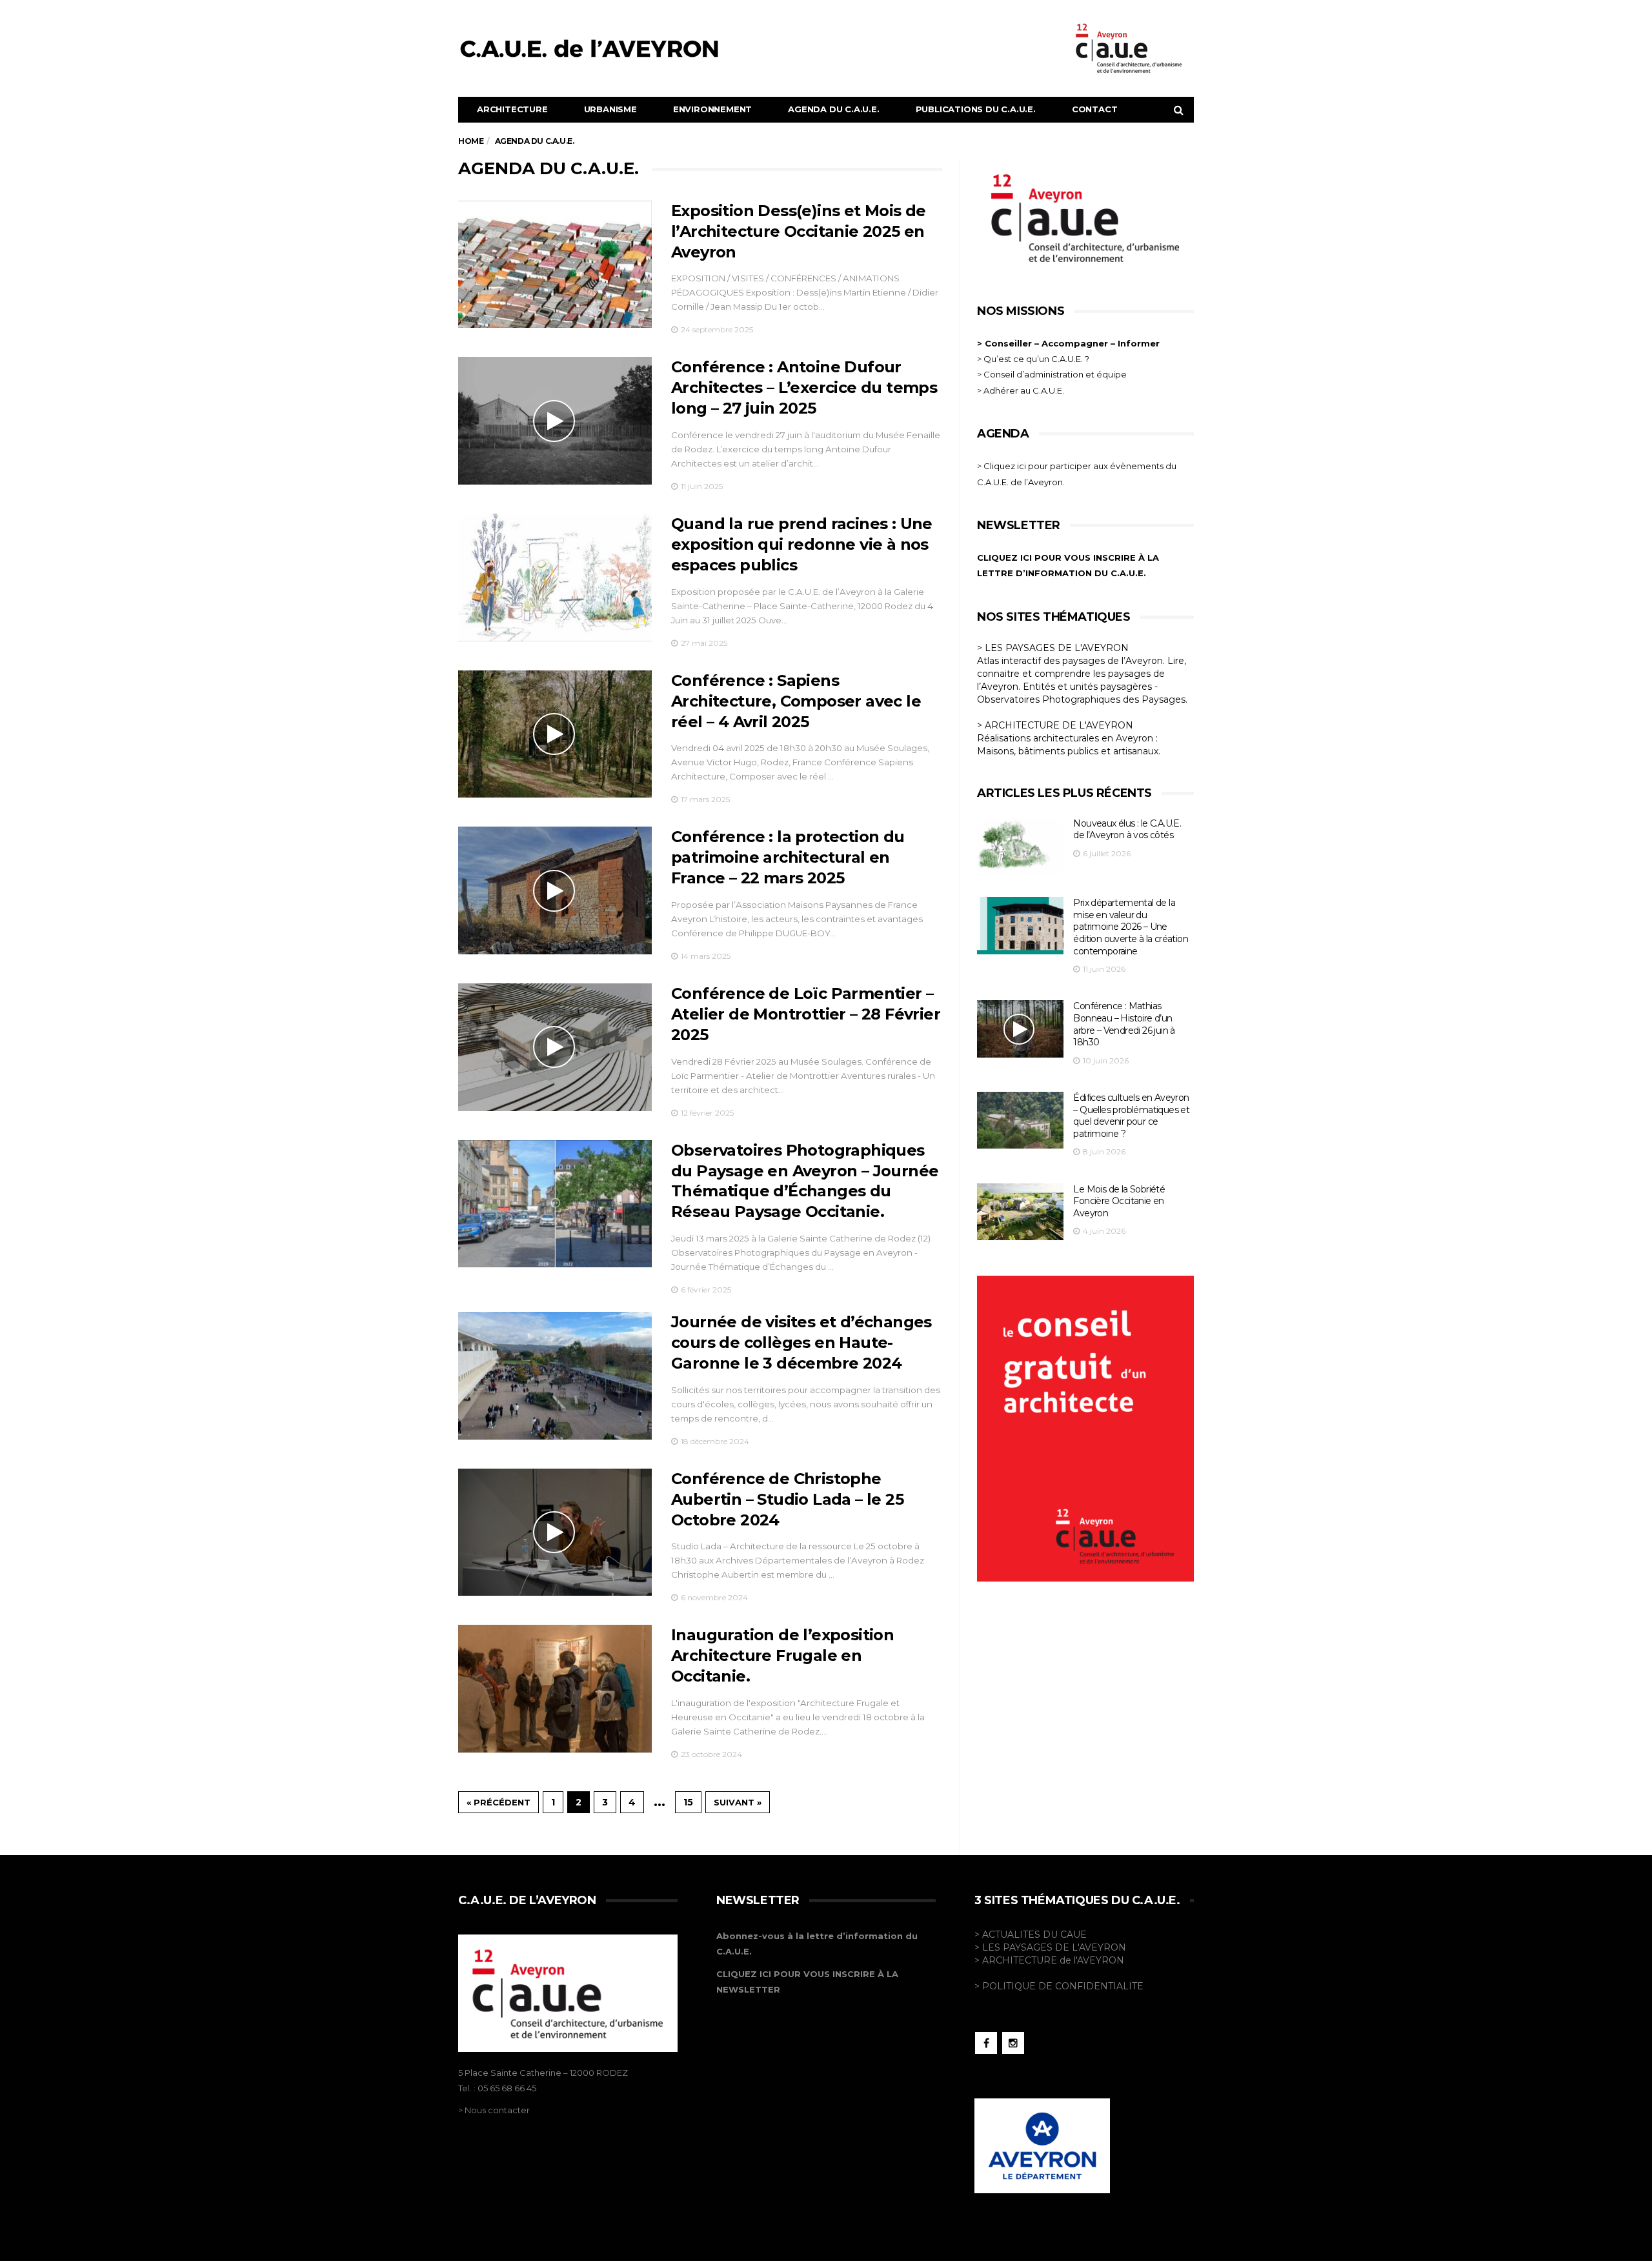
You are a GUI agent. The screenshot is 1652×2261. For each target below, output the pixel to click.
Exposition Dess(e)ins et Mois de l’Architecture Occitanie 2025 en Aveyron (799, 231)
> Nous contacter (494, 2110)
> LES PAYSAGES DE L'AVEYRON (1053, 648)
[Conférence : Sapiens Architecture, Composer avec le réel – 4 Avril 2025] (555, 734)
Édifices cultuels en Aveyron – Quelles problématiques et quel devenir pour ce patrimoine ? (1131, 1116)
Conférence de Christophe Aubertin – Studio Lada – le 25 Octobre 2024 (787, 1499)
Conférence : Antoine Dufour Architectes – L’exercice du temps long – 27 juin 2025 (804, 387)
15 (688, 1802)
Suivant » (738, 1802)
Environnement (712, 109)
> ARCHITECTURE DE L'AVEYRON (1055, 725)
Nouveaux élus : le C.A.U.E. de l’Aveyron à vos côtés (1127, 829)
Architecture (512, 109)
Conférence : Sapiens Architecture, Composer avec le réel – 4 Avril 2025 (796, 701)
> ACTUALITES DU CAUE (1031, 1934)
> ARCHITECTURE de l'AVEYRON (1049, 1960)
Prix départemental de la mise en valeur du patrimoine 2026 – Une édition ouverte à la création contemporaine (1131, 927)
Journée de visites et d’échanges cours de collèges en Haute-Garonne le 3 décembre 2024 (801, 1342)
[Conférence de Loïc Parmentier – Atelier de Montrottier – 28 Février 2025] (555, 1047)
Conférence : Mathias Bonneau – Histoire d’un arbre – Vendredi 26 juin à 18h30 (1124, 1024)
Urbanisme (610, 109)
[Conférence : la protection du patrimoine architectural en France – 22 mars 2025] (555, 890)
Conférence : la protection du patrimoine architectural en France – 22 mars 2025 (788, 857)
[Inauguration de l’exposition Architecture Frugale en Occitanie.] (555, 1689)
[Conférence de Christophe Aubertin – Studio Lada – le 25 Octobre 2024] (555, 1532)
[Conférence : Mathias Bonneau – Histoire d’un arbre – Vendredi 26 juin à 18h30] (1020, 1029)
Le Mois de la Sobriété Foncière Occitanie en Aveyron (1119, 1201)
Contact (1095, 109)
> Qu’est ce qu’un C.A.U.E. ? (1033, 359)
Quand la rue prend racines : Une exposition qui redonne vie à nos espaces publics (802, 544)
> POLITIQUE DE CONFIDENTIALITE (1059, 1986)
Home (471, 141)
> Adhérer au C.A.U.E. (1021, 390)
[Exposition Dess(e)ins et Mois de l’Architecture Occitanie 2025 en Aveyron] (555, 265)
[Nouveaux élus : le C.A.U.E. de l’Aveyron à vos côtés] (1020, 846)
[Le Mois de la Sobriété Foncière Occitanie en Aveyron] (1020, 1212)
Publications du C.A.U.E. (976, 109)
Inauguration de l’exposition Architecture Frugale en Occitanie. (782, 1655)
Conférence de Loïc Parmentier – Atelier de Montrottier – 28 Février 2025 (806, 1014)
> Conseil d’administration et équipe (1052, 374)
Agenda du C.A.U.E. (833, 109)
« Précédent (499, 1802)
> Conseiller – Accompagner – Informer (1070, 343)
